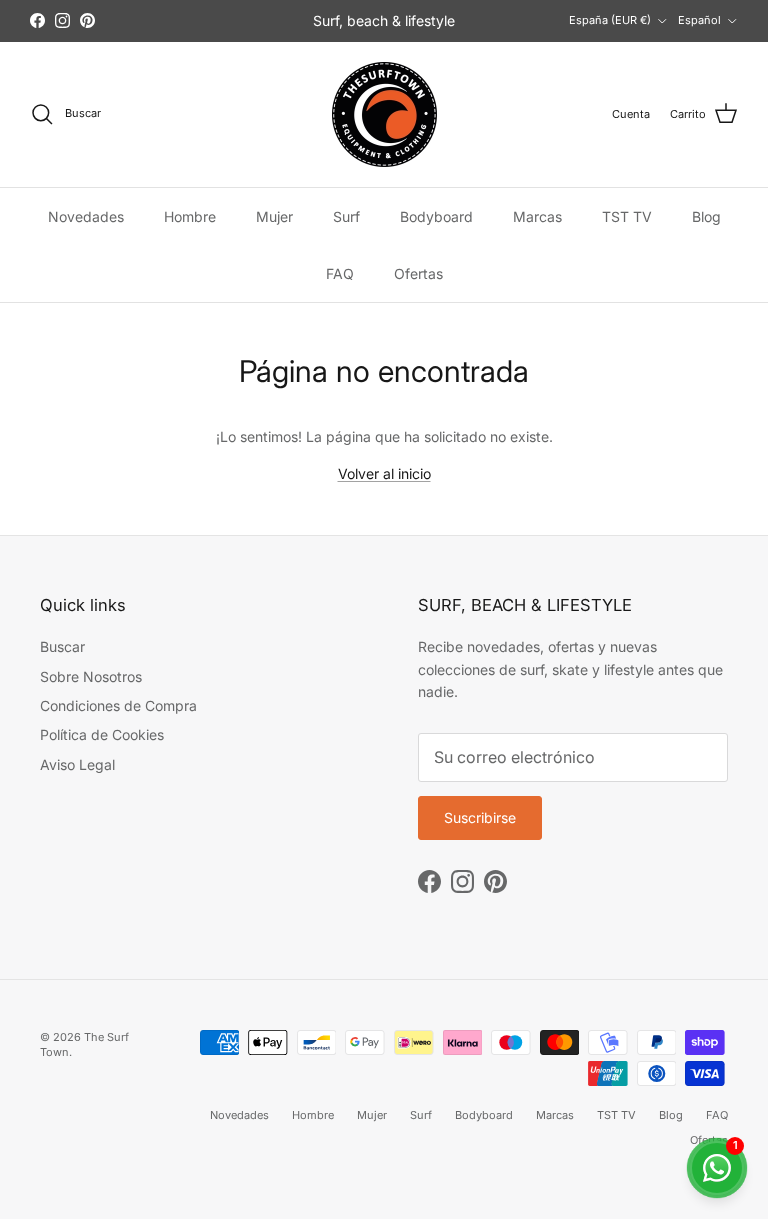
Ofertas (418, 273)
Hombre (190, 216)
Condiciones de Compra (118, 705)
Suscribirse (480, 817)
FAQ (340, 273)
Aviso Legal (77, 764)
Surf (346, 216)
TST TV (627, 216)
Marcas (537, 216)
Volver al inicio (384, 473)
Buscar (62, 646)
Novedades (86, 216)
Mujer (274, 216)
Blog (706, 216)
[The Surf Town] (384, 114)
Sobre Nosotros (91, 676)
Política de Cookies (102, 734)
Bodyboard (436, 216)
